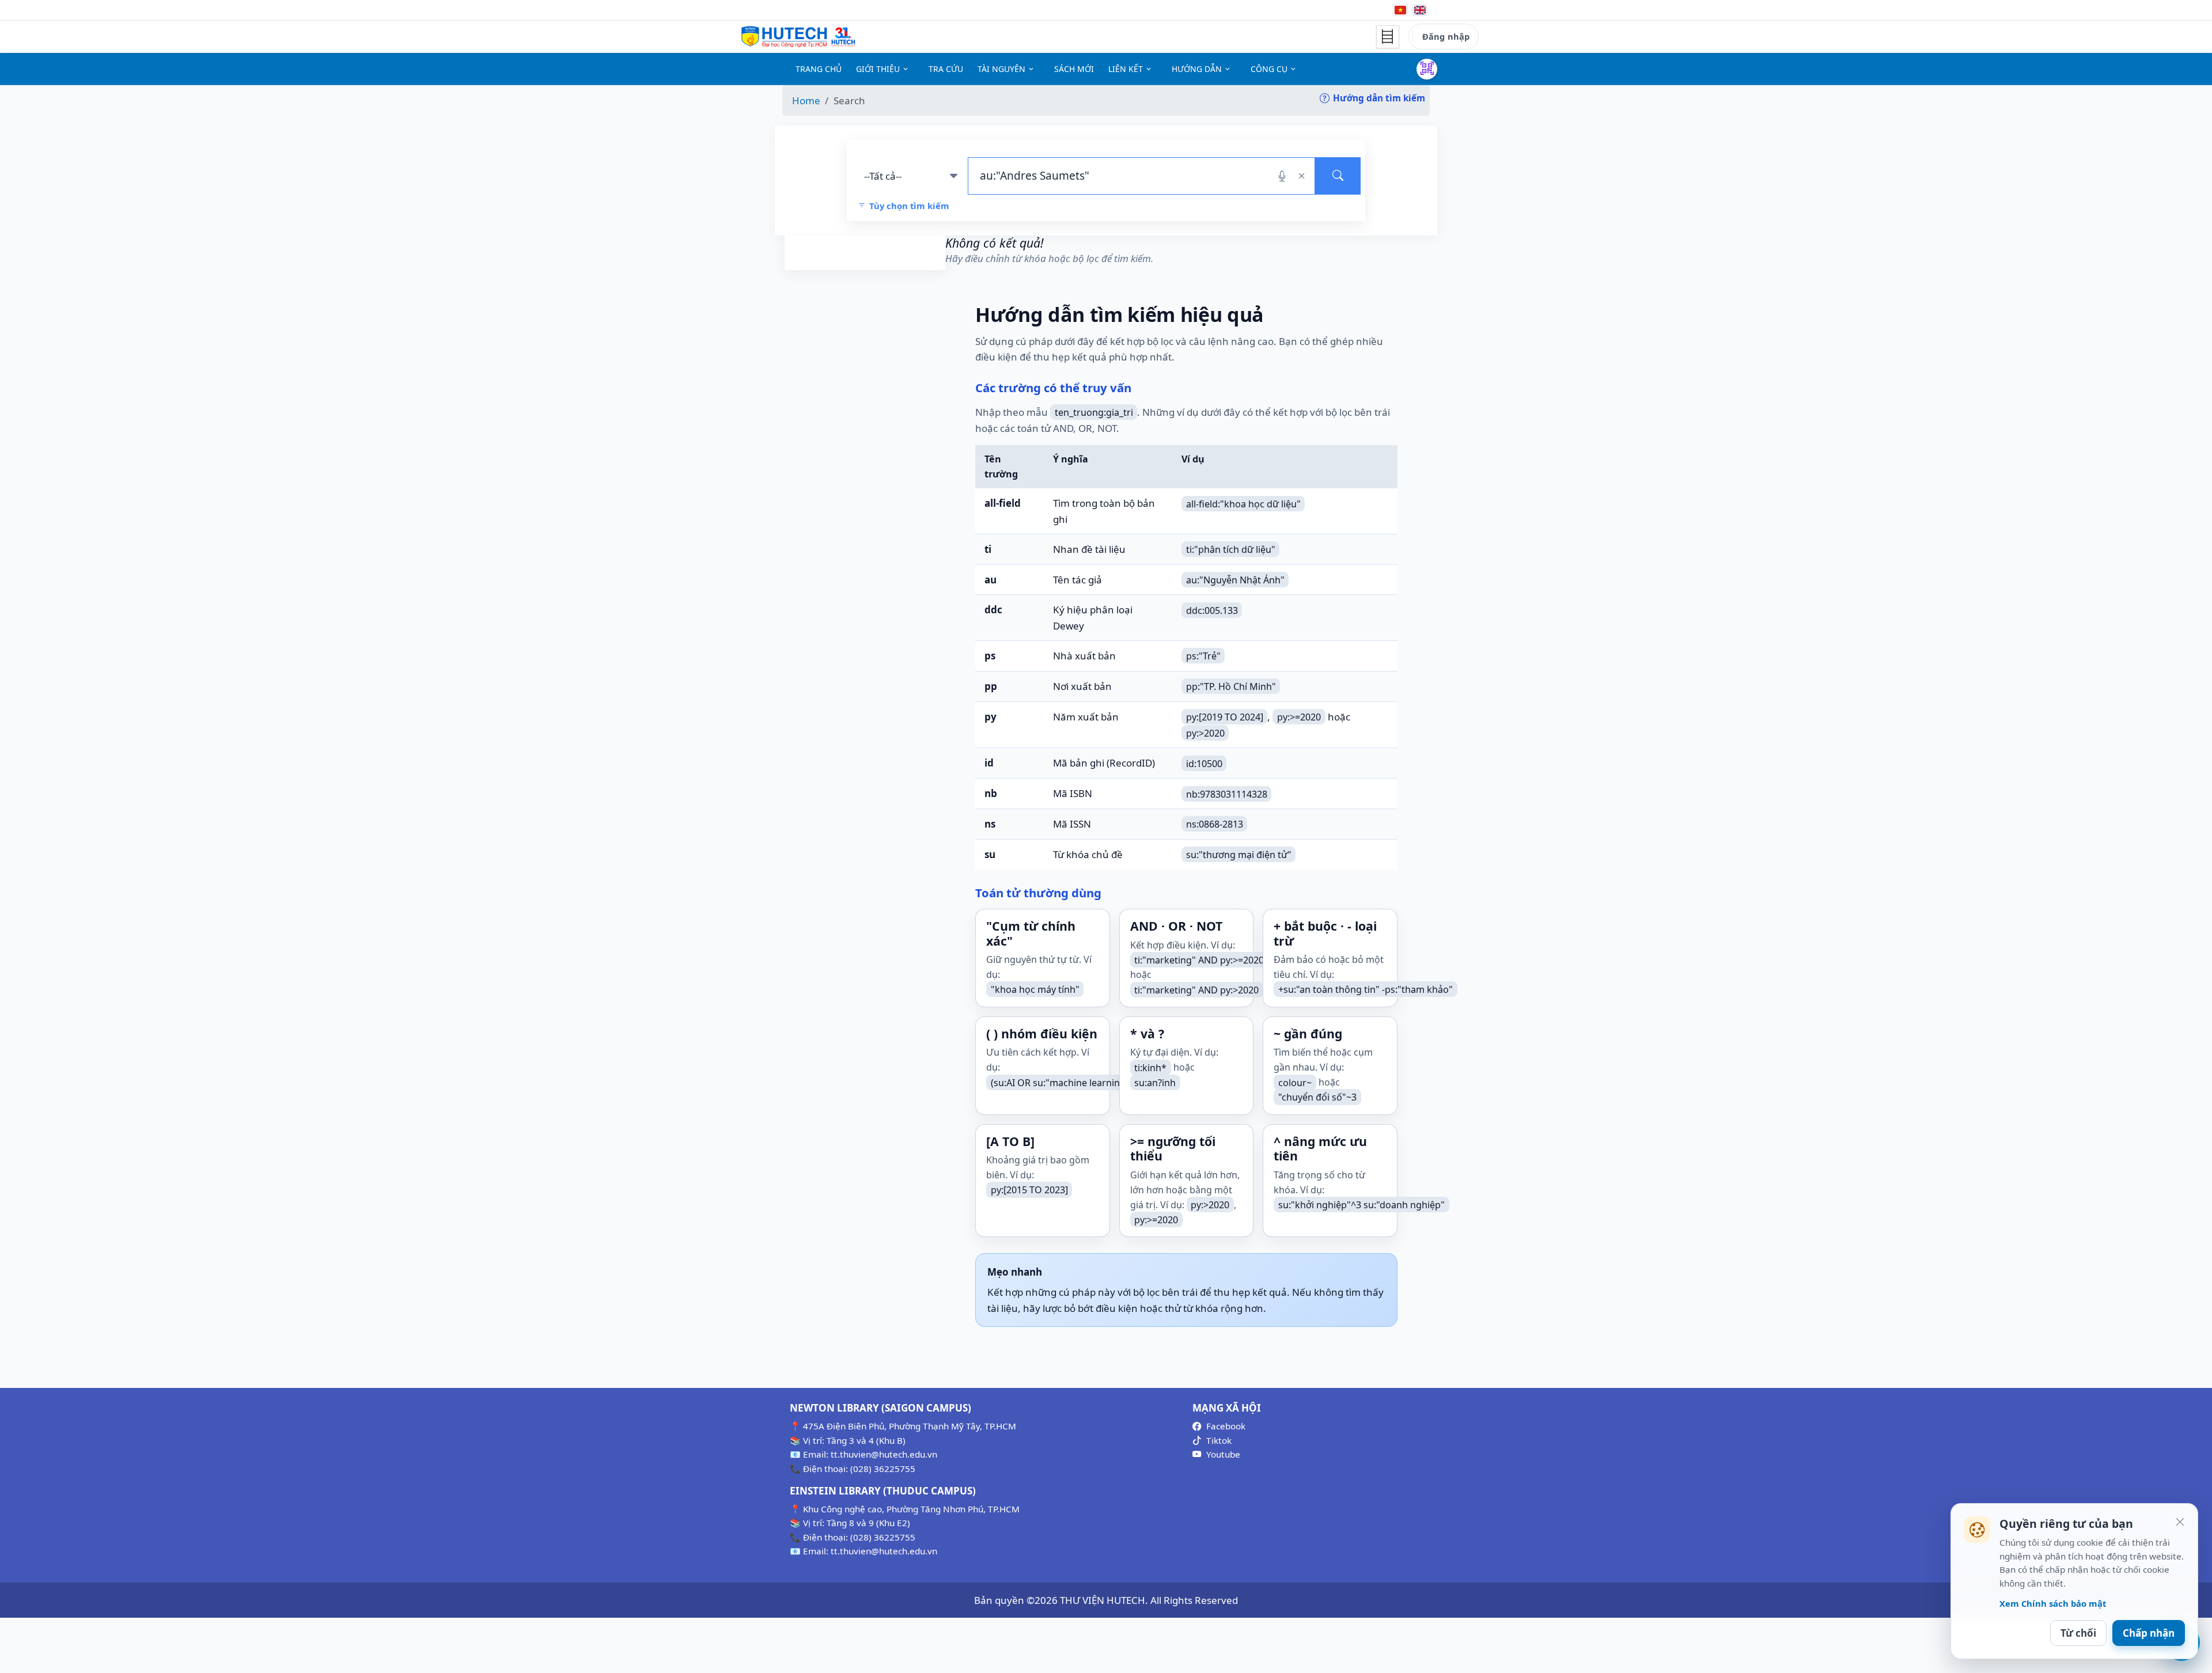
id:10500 (1204, 763)
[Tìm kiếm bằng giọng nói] (1282, 176)
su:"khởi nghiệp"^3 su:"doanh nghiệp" (1361, 1205)
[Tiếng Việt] (1400, 10)
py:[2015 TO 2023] (1029, 1190)
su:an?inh (1155, 1082)
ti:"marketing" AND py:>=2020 (1199, 959)
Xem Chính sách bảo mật (2053, 1603)
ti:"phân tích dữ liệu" (1231, 549)
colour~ (1295, 1082)
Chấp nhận (2149, 1633)
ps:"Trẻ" (1203, 656)
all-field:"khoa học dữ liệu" (1243, 503)
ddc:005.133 (1212, 610)
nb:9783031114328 (1227, 794)
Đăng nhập (1446, 36)
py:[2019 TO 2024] (1225, 717)
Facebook (1226, 1426)
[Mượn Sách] (1427, 69)
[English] (1420, 10)
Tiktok (1219, 1440)
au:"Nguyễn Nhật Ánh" (1235, 580)
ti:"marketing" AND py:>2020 (1196, 989)
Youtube (1223, 1454)
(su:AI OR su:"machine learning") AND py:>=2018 (1096, 1082)
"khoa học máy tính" (1035, 989)
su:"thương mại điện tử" (1239, 855)
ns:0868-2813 (1215, 824)
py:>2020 (1205, 733)
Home (806, 100)
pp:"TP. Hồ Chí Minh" (1231, 686)
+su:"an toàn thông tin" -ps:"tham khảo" (1366, 989)
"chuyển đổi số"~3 (1317, 1097)
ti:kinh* (1150, 1067)
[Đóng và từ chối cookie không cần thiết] (2180, 1522)
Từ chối (2078, 1633)
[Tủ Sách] (1388, 37)
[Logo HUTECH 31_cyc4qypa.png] (798, 37)
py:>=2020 (1299, 717)
